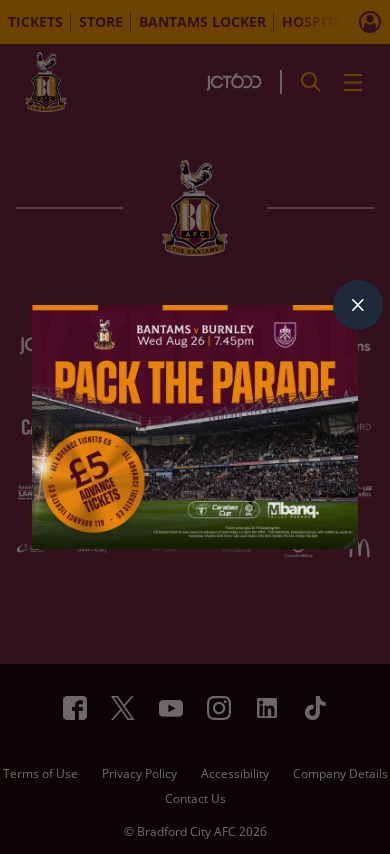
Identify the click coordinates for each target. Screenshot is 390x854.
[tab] (358, 305)
